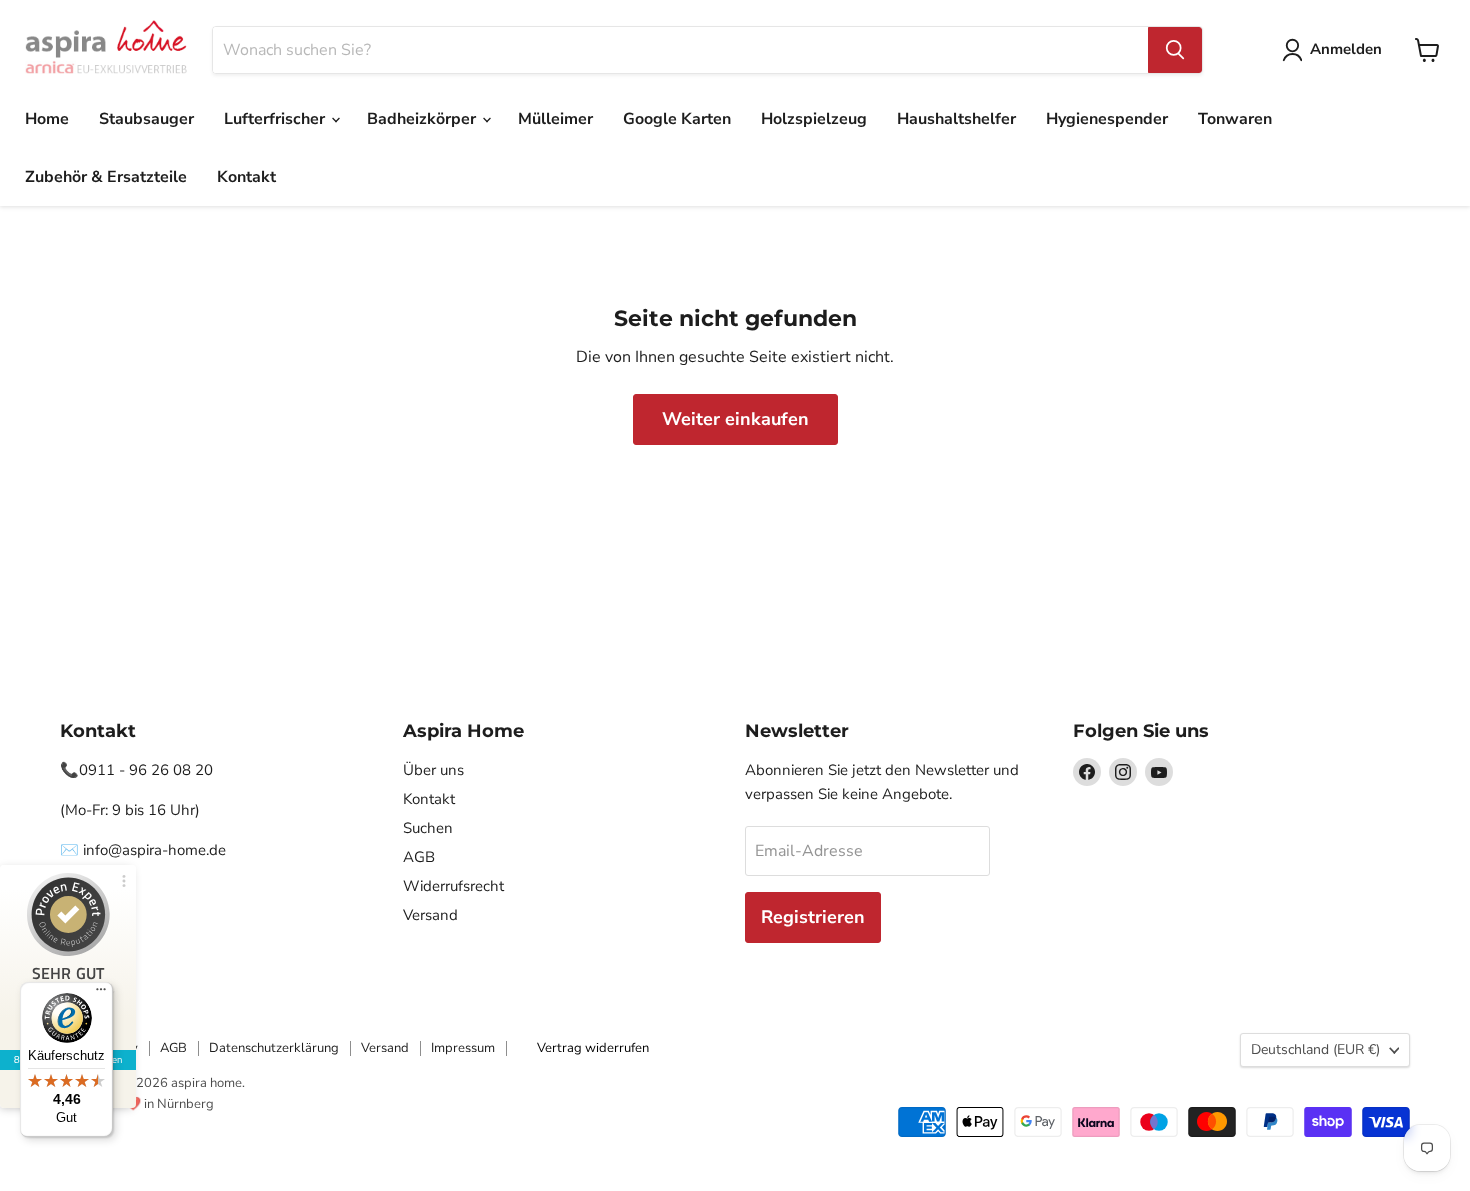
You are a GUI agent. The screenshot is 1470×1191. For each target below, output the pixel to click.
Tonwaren (1235, 119)
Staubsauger (146, 119)
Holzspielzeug (814, 119)
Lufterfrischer (276, 119)
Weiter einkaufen (735, 419)
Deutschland (1315, 1049)
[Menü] (101, 994)
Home (47, 119)
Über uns (433, 770)
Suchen (428, 828)
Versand (430, 915)
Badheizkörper (423, 119)
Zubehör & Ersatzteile (106, 177)
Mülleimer (555, 119)
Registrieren (813, 917)
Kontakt (246, 177)
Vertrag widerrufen (593, 1048)
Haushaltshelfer (956, 119)
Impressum (463, 1048)
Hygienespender (1107, 119)
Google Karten (677, 119)
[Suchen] (1175, 50)
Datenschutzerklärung (274, 1048)
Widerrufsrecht (453, 886)
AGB (419, 857)
